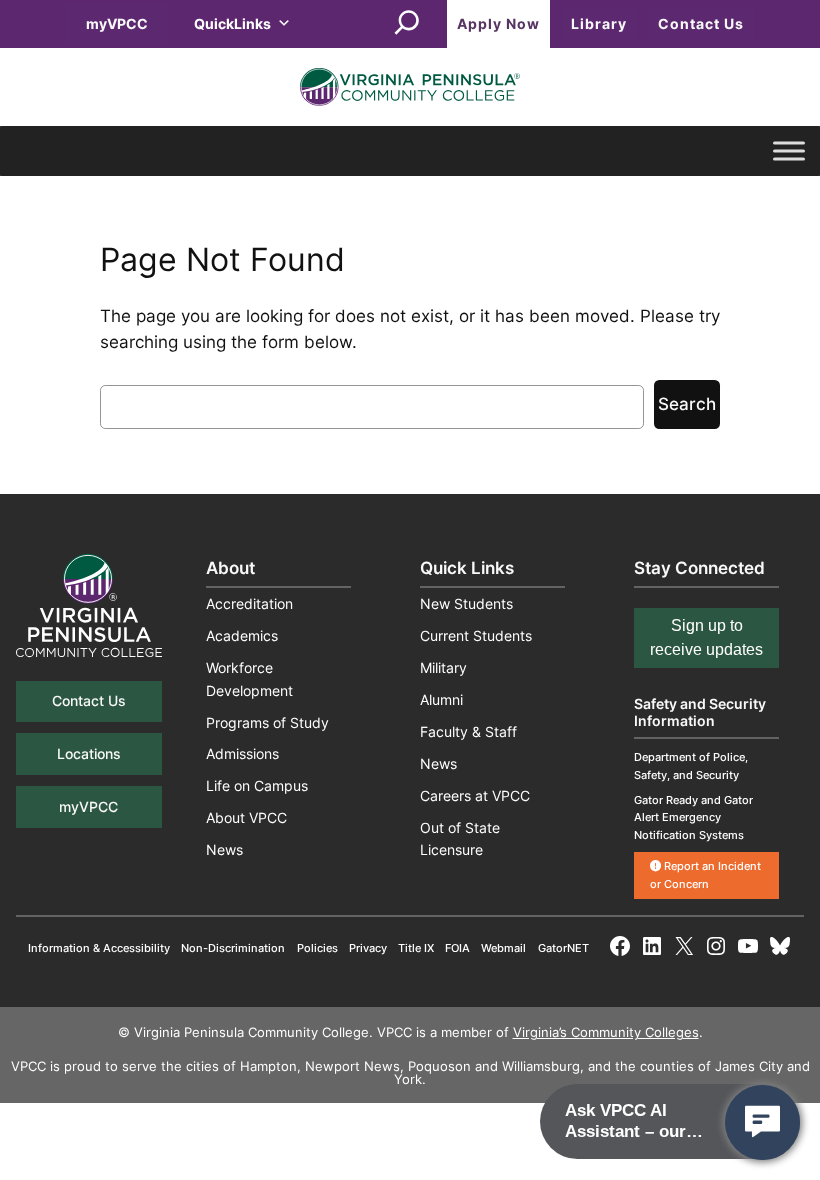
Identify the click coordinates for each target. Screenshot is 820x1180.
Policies (317, 948)
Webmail (503, 948)
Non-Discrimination (233, 948)
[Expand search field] (407, 24)
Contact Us (701, 23)
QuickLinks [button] (232, 23)
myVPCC (117, 23)
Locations (89, 753)
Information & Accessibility (99, 948)
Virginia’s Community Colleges (606, 1032)
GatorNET (563, 948)
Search (687, 404)
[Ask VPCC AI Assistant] (762, 1122)
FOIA (457, 948)
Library (599, 23)
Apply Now (498, 23)
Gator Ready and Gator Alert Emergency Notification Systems (693, 817)
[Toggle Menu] (789, 151)
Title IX (416, 948)
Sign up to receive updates (706, 637)
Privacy (368, 948)
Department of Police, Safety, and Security (691, 765)
